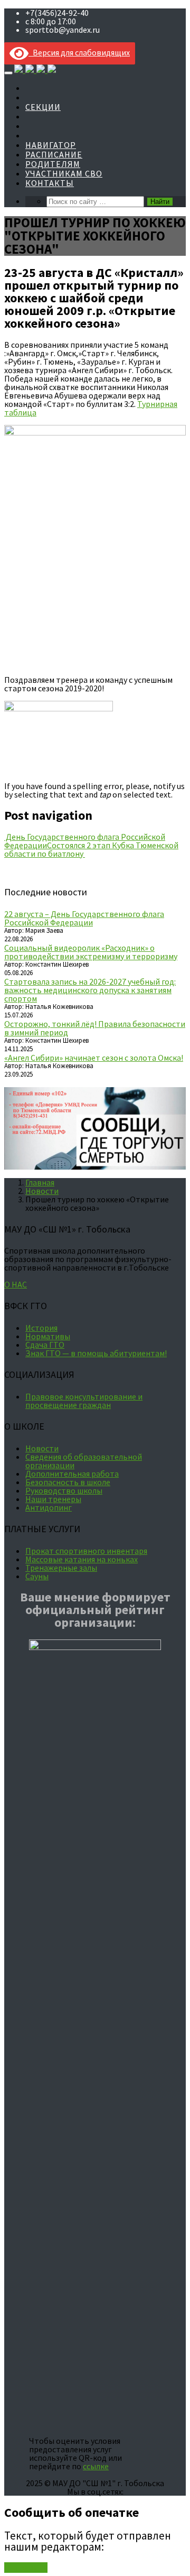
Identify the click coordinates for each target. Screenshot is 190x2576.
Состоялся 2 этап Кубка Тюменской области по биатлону (91, 849)
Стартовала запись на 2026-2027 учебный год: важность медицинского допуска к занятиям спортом (90, 990)
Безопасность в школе (68, 1482)
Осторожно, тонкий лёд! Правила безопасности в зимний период (95, 1028)
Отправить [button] (26, 2568)
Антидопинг (49, 1507)
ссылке (96, 2466)
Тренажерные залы (61, 1568)
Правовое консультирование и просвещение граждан (84, 1401)
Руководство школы (64, 1490)
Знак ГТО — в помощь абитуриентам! (96, 1353)
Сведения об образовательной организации (84, 1461)
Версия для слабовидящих (79, 52)
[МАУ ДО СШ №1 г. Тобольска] (35, 70)
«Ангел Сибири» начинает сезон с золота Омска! (94, 1058)
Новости (42, 1191)
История (41, 1328)
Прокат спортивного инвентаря (86, 1551)
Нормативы (48, 1336)
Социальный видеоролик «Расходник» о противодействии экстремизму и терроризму (91, 952)
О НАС (16, 1284)
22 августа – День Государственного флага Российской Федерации (84, 918)
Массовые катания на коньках (82, 1559)
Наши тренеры (53, 1499)
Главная (40, 1182)
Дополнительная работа (72, 1474)
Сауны (37, 1576)
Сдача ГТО (45, 1345)
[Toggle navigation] (8, 73)
